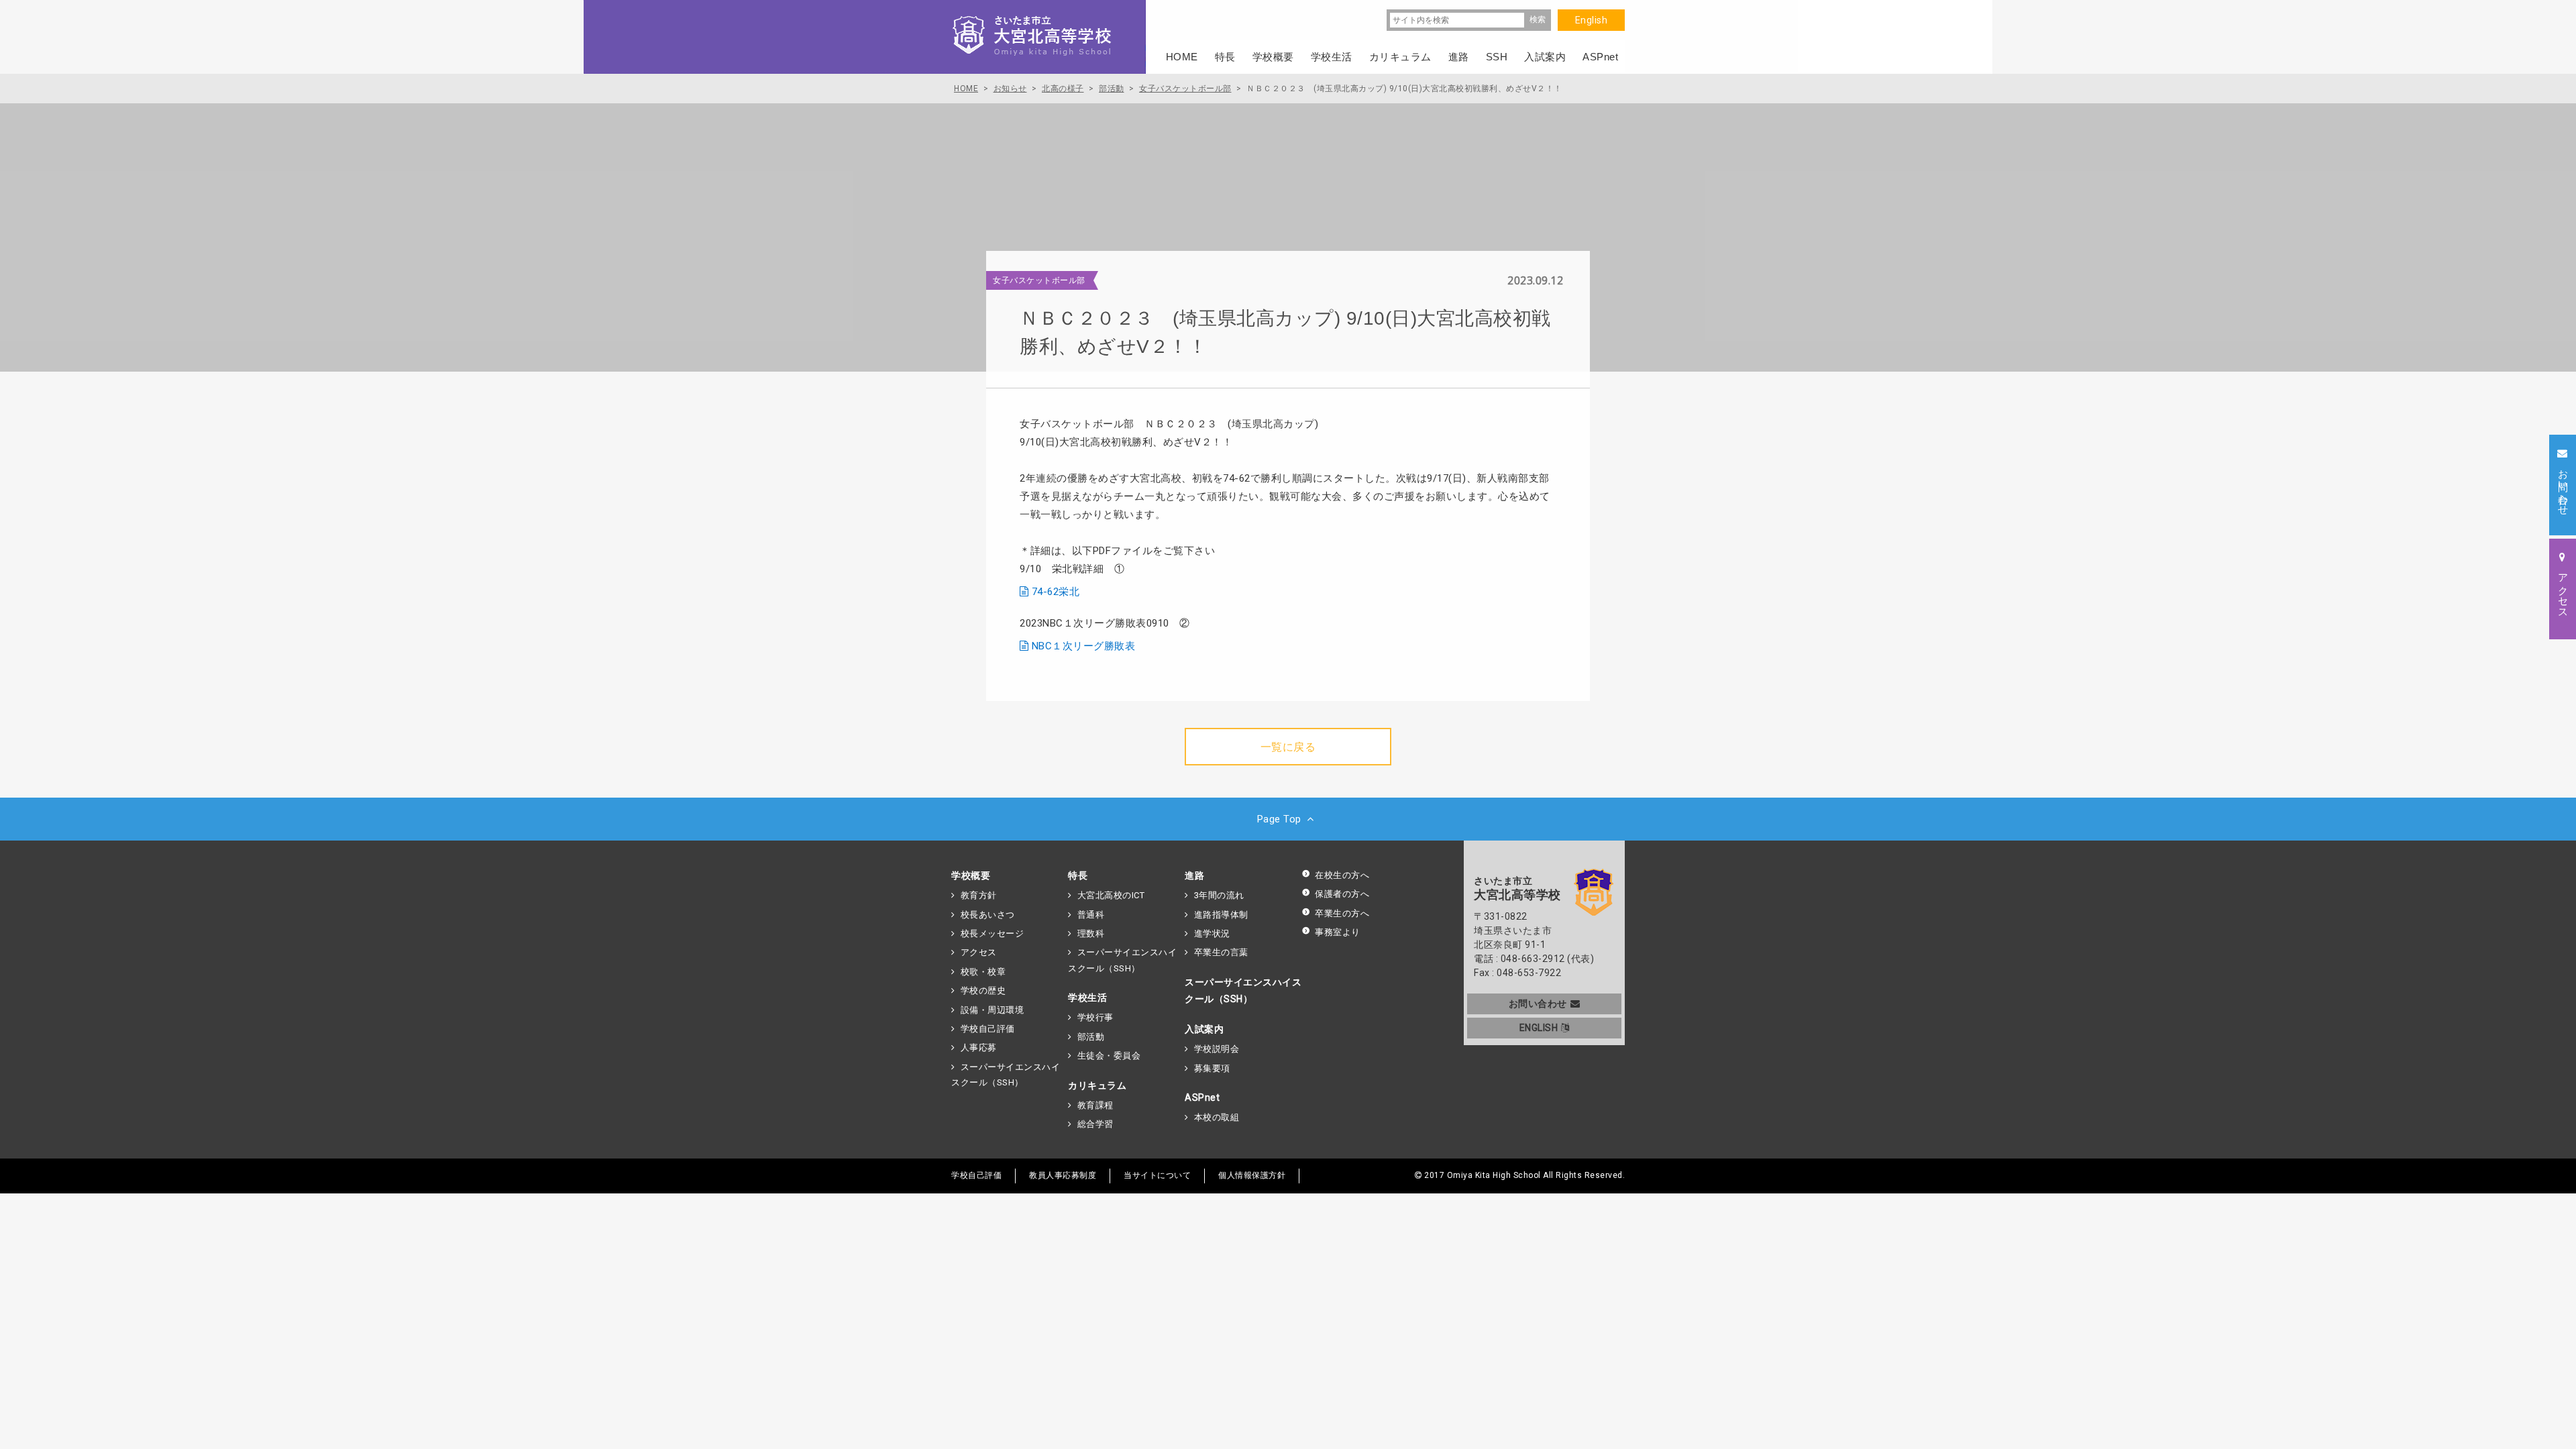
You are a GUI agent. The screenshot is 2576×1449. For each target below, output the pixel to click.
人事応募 (979, 1048)
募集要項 (1212, 1068)
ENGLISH (1539, 1028)
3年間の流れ (1219, 895)
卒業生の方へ (1342, 913)
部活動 (1091, 1037)
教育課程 (1095, 1105)
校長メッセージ (992, 933)
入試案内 (1204, 1029)
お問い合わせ (1538, 1004)
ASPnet (1202, 1097)
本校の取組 (1217, 1117)
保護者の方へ (1342, 894)
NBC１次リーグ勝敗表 (1084, 646)
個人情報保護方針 (1252, 1175)
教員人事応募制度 (1063, 1175)
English (1592, 20)
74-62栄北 (1056, 592)
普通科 (1091, 915)
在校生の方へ (1342, 875)
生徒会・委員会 (1109, 1056)
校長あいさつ (988, 915)
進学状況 (1212, 933)
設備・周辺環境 (992, 1010)
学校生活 (1087, 998)
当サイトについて (1157, 1175)
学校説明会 (1217, 1049)
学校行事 (1095, 1017)
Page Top (1279, 819)
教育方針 (979, 895)
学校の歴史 (983, 990)
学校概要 (971, 875)
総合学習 (1095, 1124)
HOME (1182, 57)
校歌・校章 (983, 972)
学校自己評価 (988, 1029)
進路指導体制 (1221, 915)
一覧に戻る (1288, 747)
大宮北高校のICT (1111, 895)
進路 (1194, 875)
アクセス (979, 952)
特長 (1078, 875)
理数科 (1091, 933)
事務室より (1338, 932)
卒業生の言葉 (1221, 952)
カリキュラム (1097, 1085)
